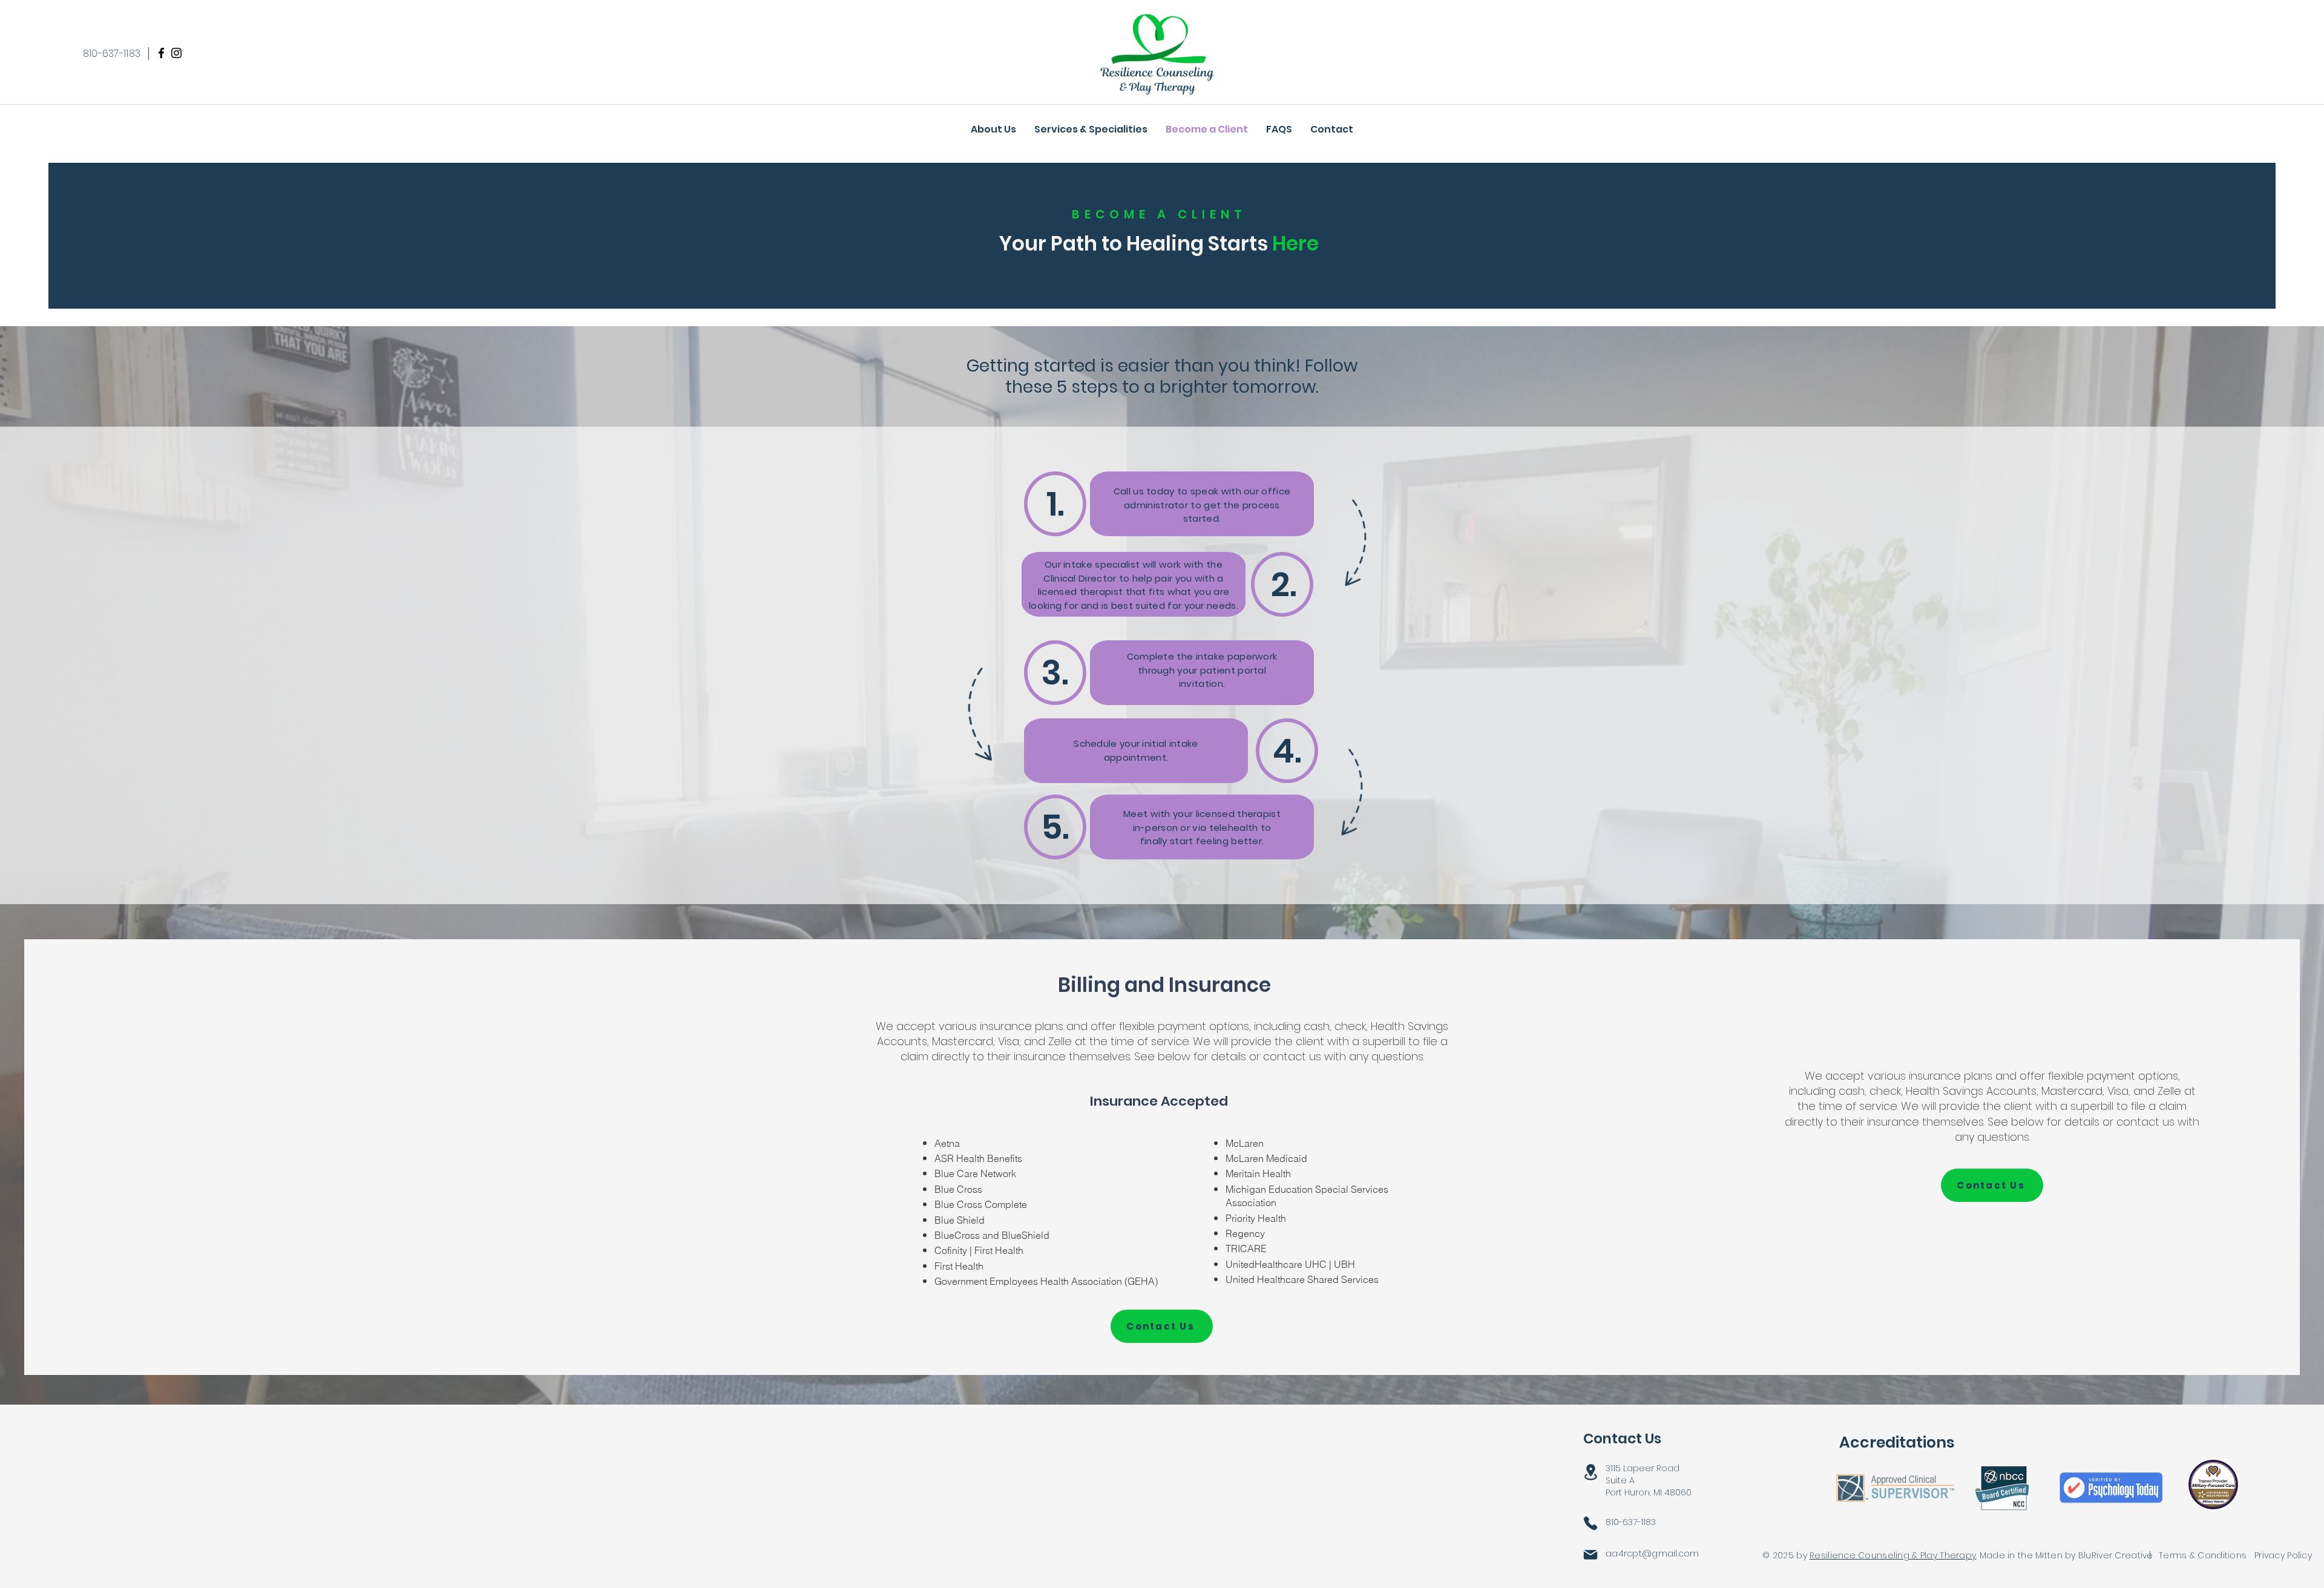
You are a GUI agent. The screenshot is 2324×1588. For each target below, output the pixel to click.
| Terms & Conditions (2198, 1555)
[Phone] (1590, 1523)
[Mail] (1590, 1554)
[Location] (1590, 1472)
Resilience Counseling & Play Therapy (1893, 1555)
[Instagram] (176, 53)
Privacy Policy (2283, 1555)
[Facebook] (161, 53)
